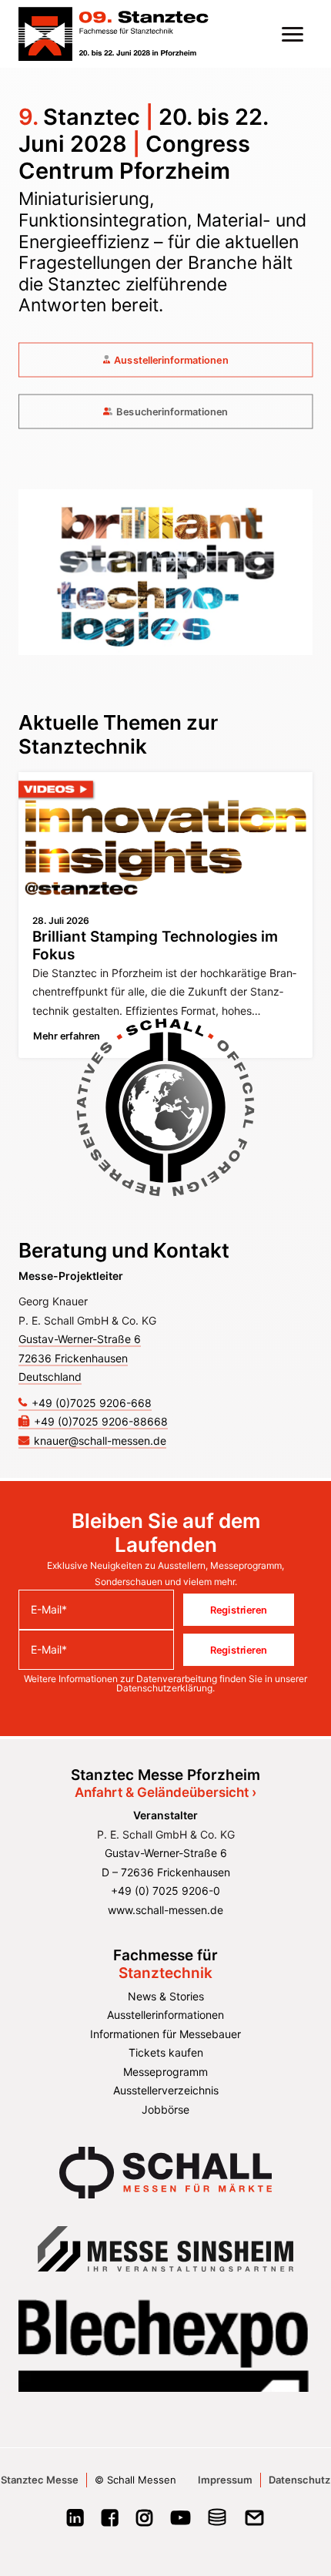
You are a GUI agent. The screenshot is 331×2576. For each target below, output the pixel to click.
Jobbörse (165, 2109)
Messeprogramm (165, 2072)
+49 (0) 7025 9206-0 (165, 1891)
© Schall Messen (135, 2480)
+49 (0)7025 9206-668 (92, 1403)
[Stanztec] (114, 34)
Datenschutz (299, 2480)
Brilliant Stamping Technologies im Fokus (155, 945)
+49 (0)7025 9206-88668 (101, 1421)
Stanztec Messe (40, 2480)
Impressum (225, 2480)
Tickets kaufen (166, 2052)
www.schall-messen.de (165, 1910)
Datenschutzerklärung (164, 1688)
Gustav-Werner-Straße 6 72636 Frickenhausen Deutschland (80, 1358)
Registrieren (239, 1610)
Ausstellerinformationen (165, 2015)
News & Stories (166, 1996)
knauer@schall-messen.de (100, 1441)
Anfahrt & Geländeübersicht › (165, 1792)
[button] (293, 34)
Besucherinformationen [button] (172, 411)
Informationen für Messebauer (165, 2034)
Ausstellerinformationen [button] (171, 360)
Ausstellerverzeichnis (166, 2090)
